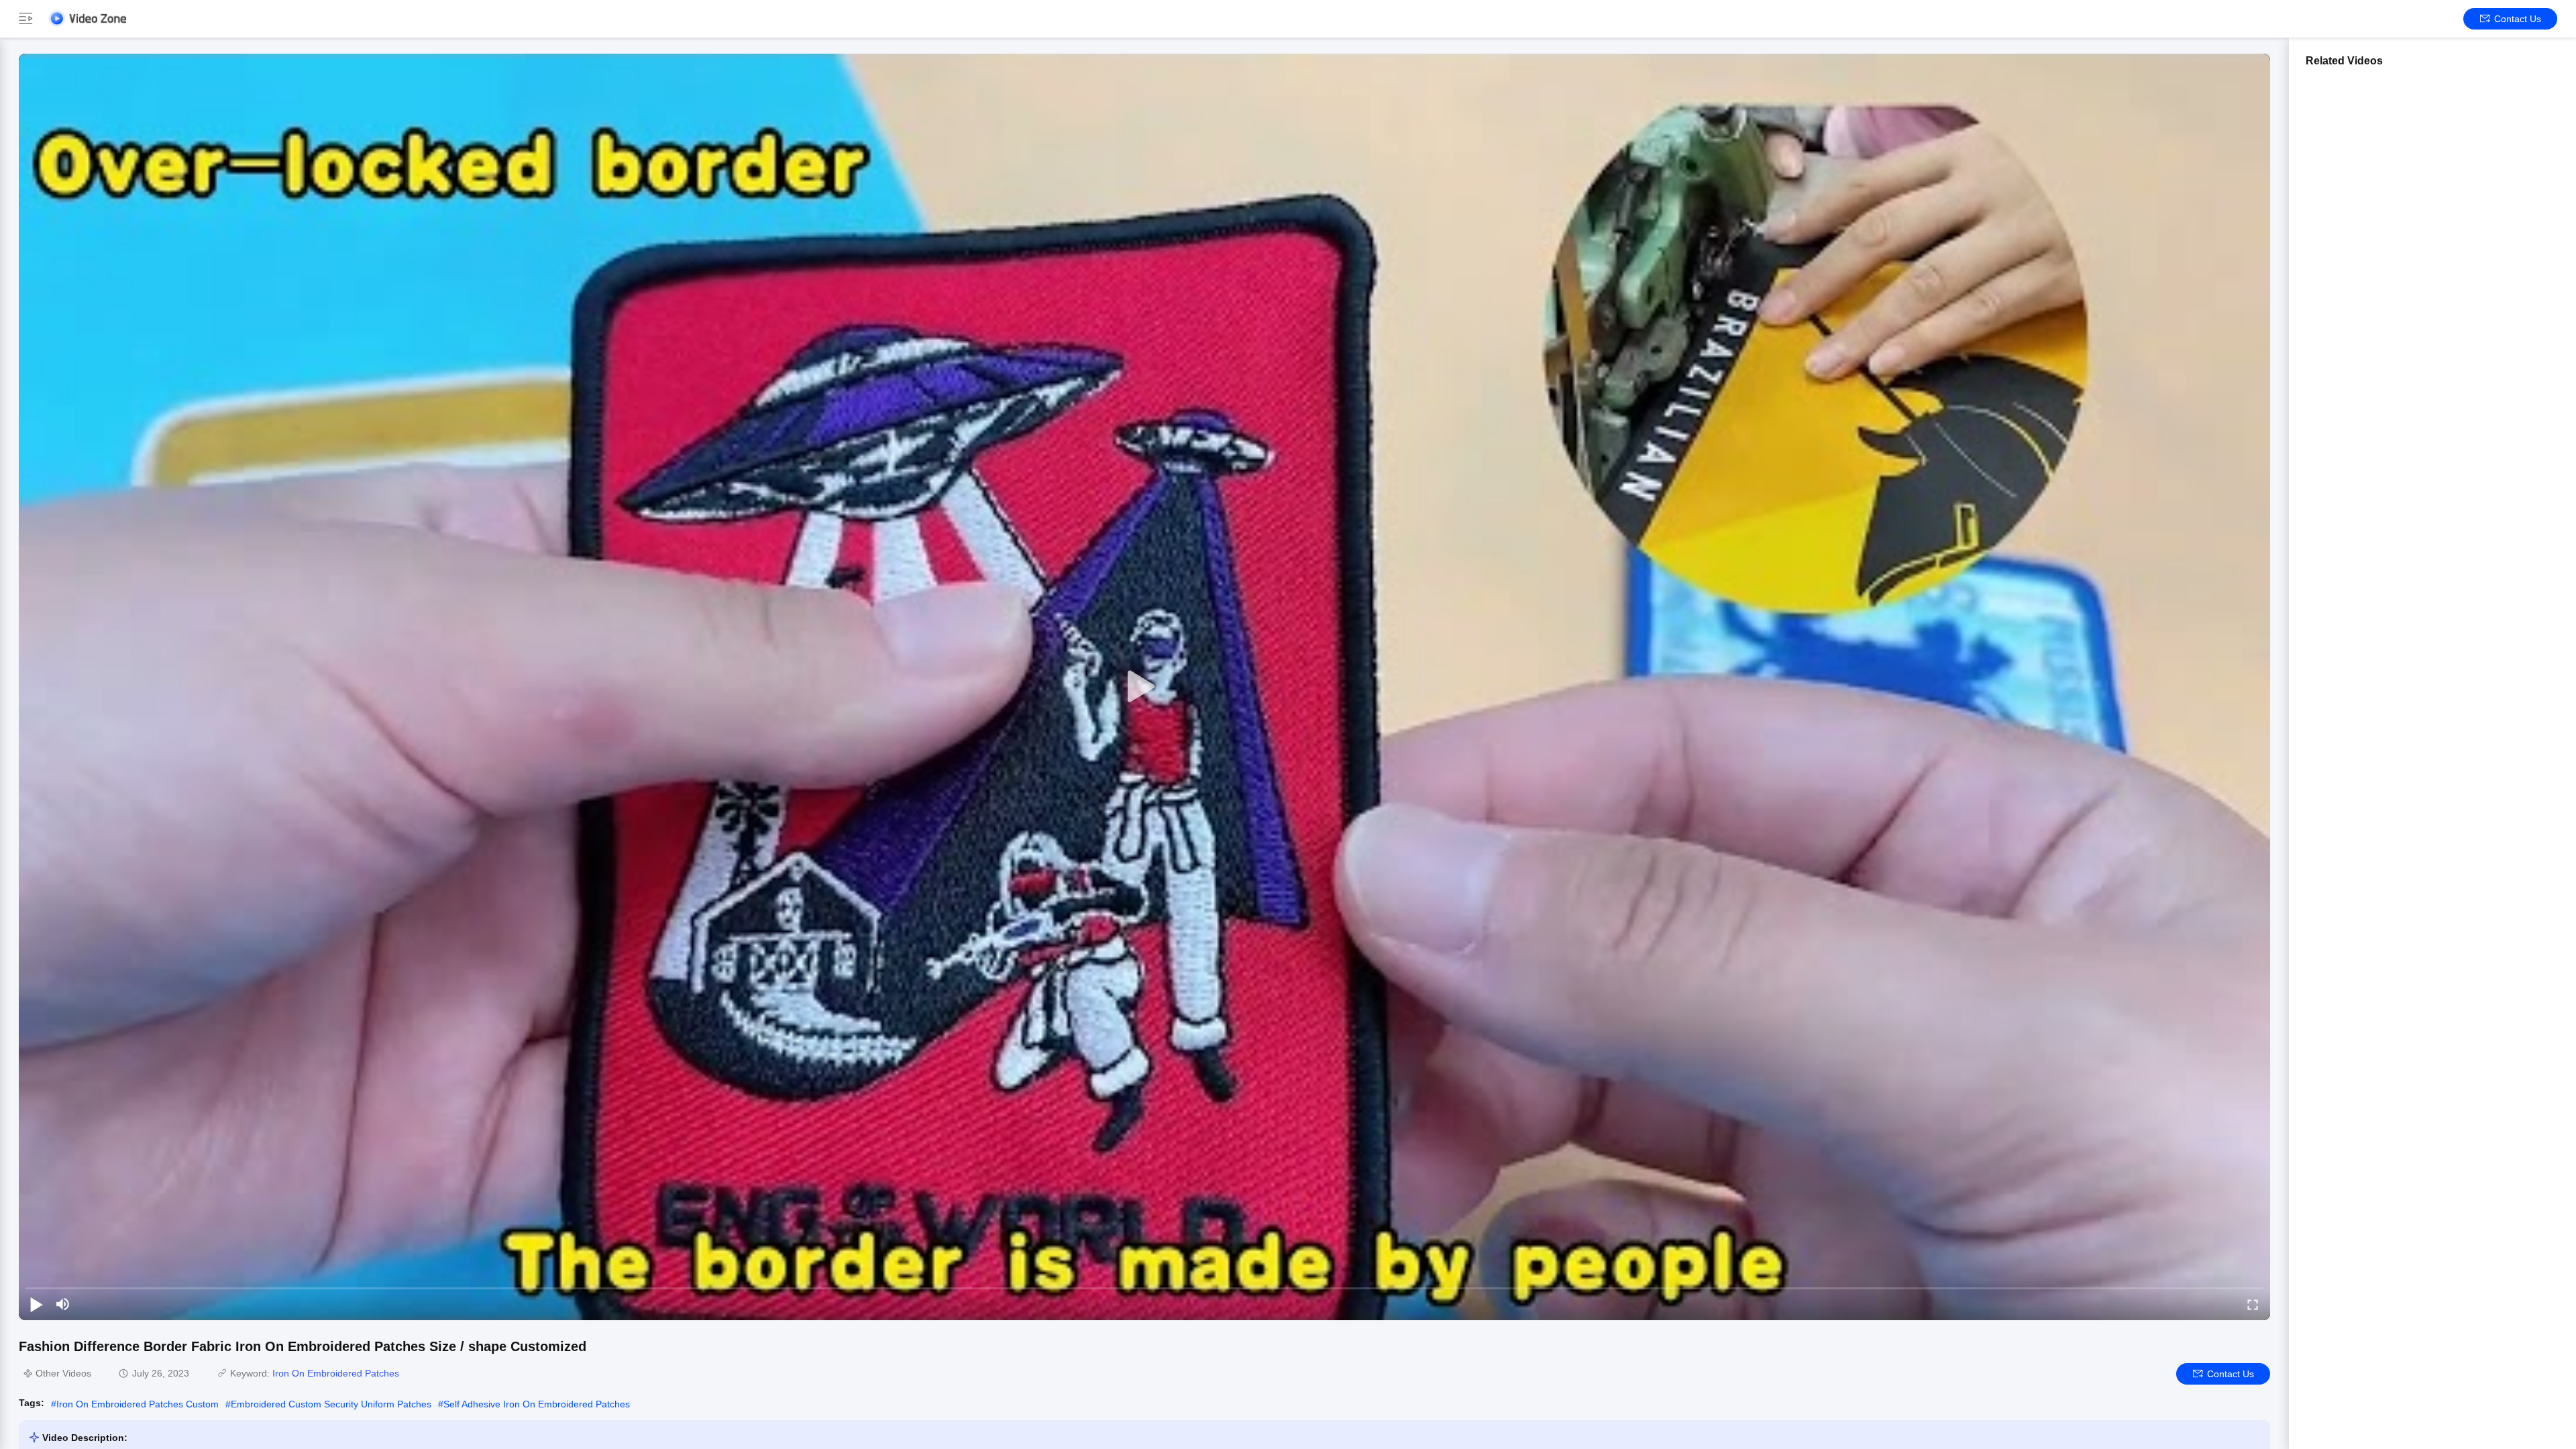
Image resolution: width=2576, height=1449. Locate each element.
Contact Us (2518, 19)
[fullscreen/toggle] (2253, 1304)
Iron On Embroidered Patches (336, 1373)
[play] (1144, 687)
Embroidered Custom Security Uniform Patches (331, 1404)
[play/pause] (36, 1304)
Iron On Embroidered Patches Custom (138, 1404)
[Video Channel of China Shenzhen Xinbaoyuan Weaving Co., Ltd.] (87, 18)
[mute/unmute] (63, 1304)
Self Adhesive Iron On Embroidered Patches (537, 1404)
